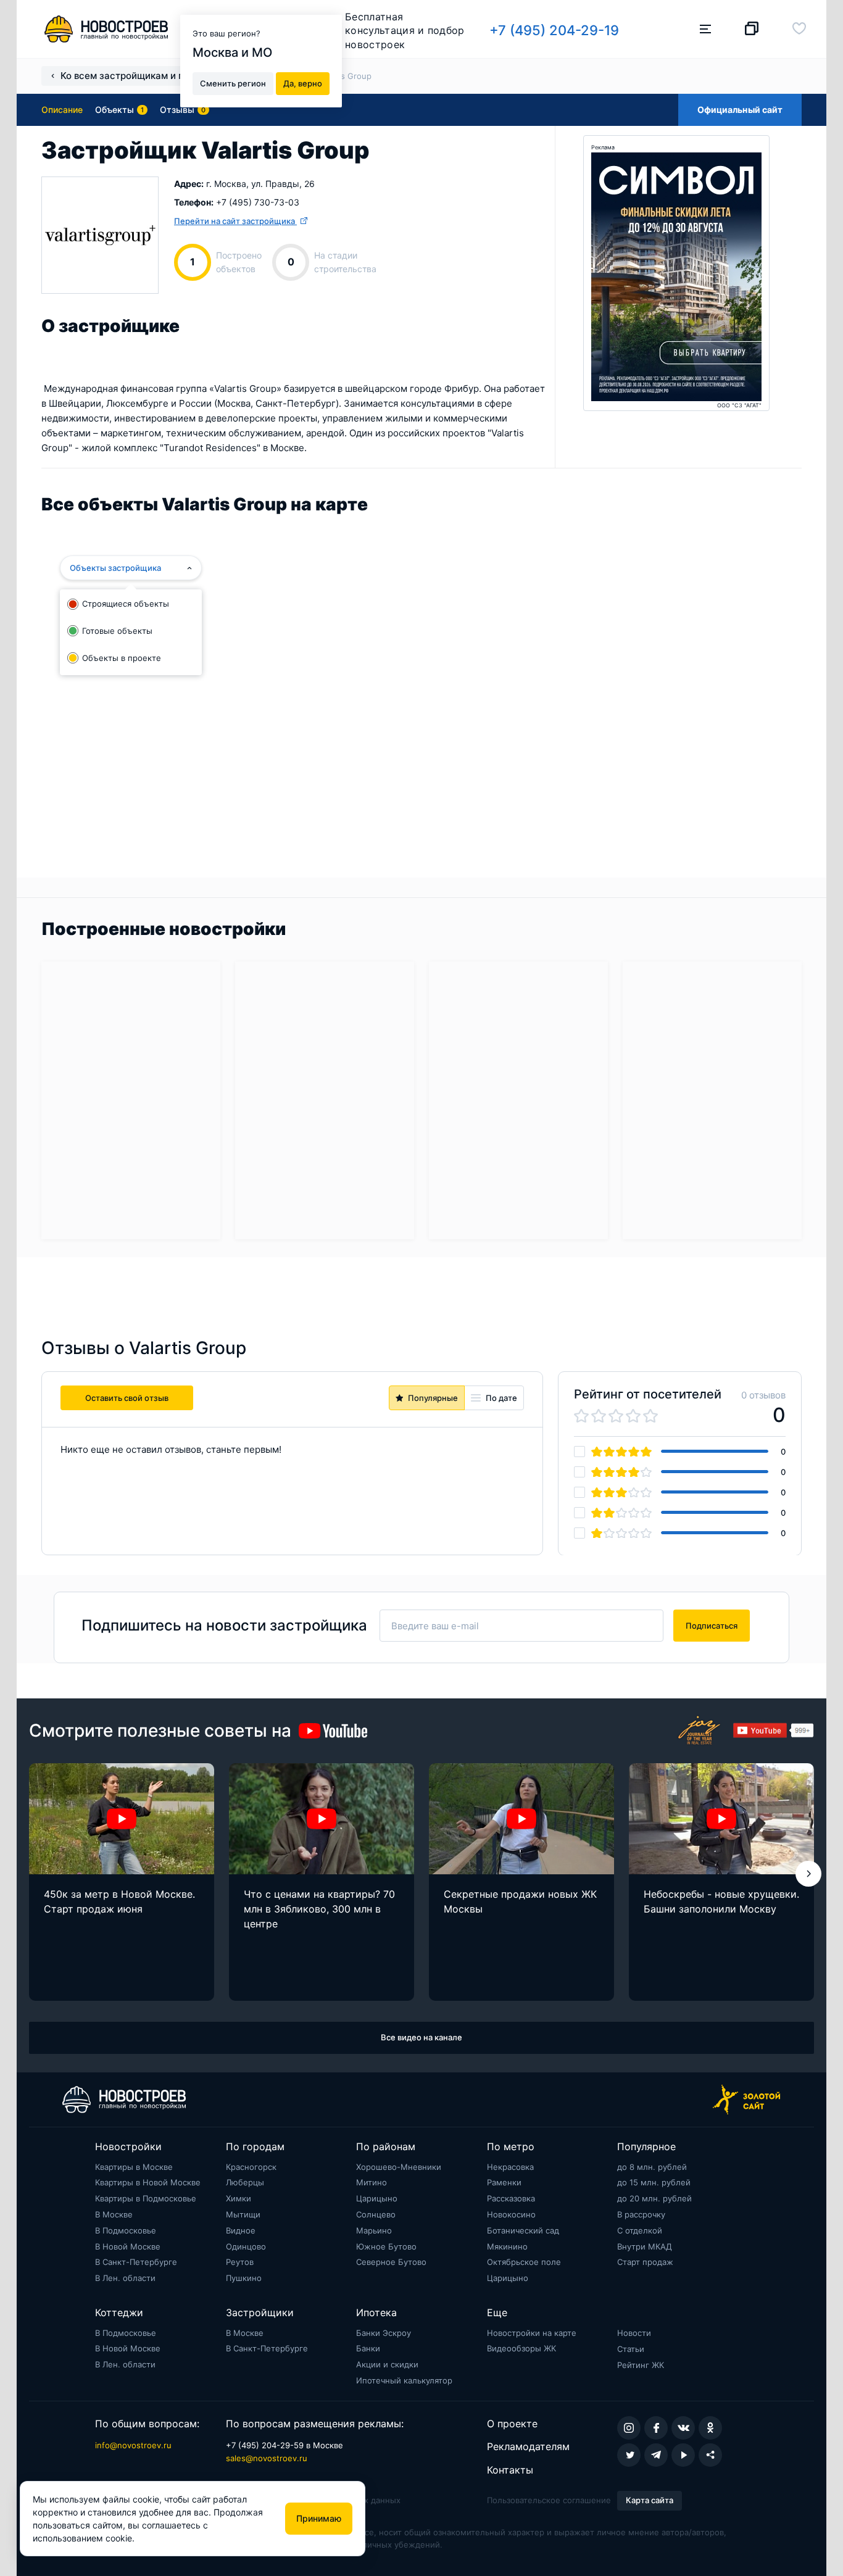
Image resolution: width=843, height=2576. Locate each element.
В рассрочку (641, 2214)
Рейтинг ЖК (641, 2365)
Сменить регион (233, 83)
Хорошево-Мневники (399, 2167)
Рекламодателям (528, 2446)
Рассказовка (511, 2198)
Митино (372, 2182)
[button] (808, 1874)
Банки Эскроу (384, 2333)
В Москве (114, 2214)
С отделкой (640, 2230)
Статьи (631, 2349)
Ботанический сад (523, 2230)
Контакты (510, 2470)
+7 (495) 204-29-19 (554, 30)
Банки (368, 2348)
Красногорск (251, 2167)
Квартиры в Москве (134, 2167)
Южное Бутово (386, 2246)
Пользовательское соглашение (549, 2500)
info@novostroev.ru (133, 2445)
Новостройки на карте (532, 2333)
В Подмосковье (126, 2230)
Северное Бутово (391, 2262)
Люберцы (245, 2182)
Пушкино (244, 2278)
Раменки (504, 2182)
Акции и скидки (387, 2364)
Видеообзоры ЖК (521, 2348)
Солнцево (376, 2214)
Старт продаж (645, 2262)
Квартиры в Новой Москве (148, 2182)
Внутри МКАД (645, 2246)
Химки (239, 2198)
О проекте (512, 2424)
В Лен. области (125, 2278)
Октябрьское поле (524, 2262)
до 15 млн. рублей (654, 2182)
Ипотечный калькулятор (404, 2380)
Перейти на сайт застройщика (235, 221)
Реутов (240, 2262)
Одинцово (246, 2246)
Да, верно (303, 83)
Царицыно (377, 2198)
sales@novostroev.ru (267, 2458)
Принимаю (319, 2518)
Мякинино (507, 2246)
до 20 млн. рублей (654, 2198)
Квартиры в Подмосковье (146, 2198)
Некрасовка (510, 2167)
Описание (62, 110)
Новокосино (511, 2214)
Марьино (374, 2230)
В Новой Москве (128, 2246)
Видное (241, 2230)
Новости (634, 2333)
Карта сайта (650, 2500)
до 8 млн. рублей (652, 2167)
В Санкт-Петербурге (136, 2262)
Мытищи (243, 2214)
